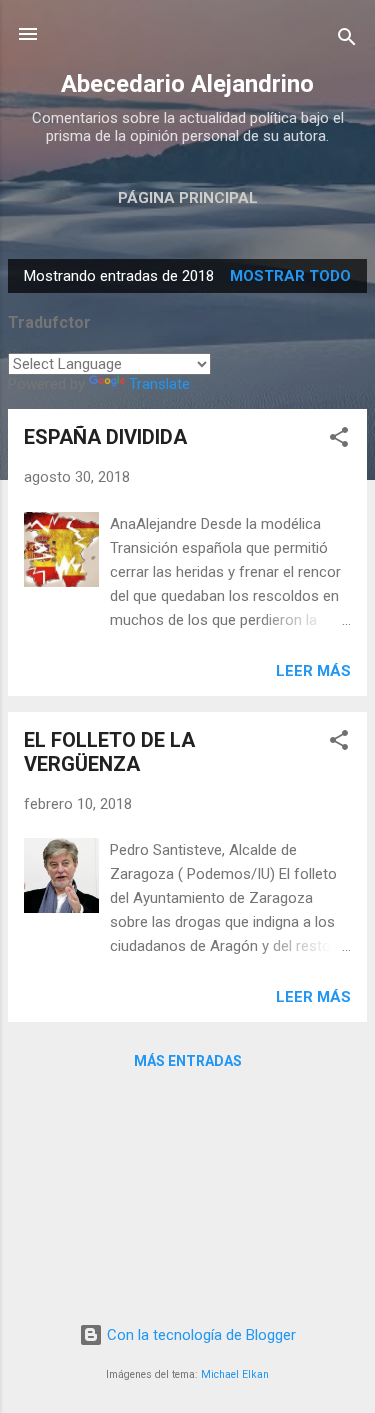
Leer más (313, 671)
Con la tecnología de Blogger (199, 1335)
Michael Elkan (235, 1374)
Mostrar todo (290, 276)
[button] (339, 440)
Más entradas (188, 1061)
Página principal (188, 198)
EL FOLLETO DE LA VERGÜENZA (109, 752)
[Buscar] (347, 40)
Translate (159, 384)
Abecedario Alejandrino (187, 84)
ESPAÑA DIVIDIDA (105, 437)
